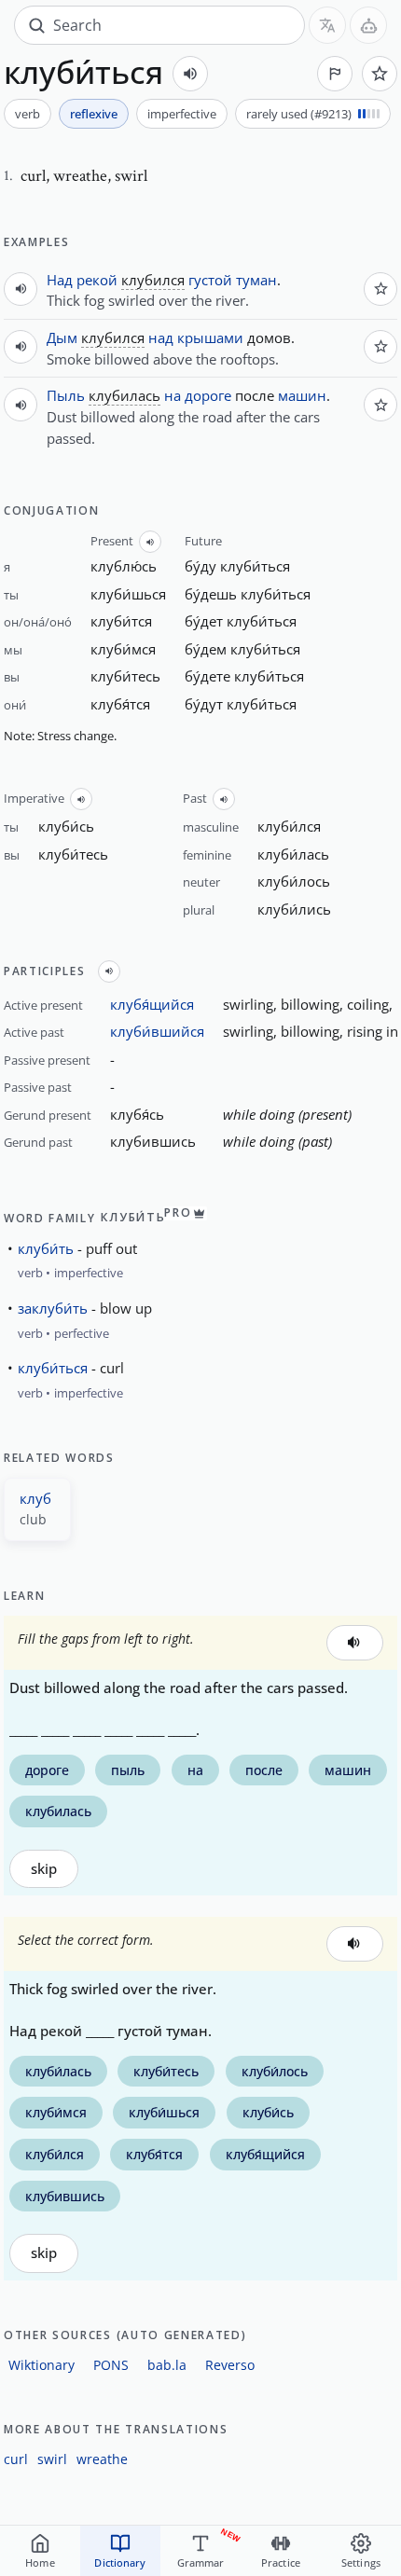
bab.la (167, 2365)
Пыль (66, 395)
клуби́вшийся (157, 1031)
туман (256, 280)
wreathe (102, 2459)
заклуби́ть (53, 1308)
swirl (52, 2459)
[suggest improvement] (335, 74)
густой (210, 280)
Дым (62, 337)
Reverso (230, 2365)
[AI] (368, 25)
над (161, 337)
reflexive (94, 114)
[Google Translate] (327, 25)
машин (302, 395)
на (173, 395)
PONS (111, 2365)
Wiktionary (41, 2365)
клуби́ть (46, 1248)
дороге (208, 395)
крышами (210, 337)
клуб (35, 1498)
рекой (97, 280)
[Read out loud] (190, 74)
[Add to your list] (380, 74)
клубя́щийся (152, 1004)
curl (16, 2459)
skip (44, 1869)
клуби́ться (53, 1368)
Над (60, 280)
